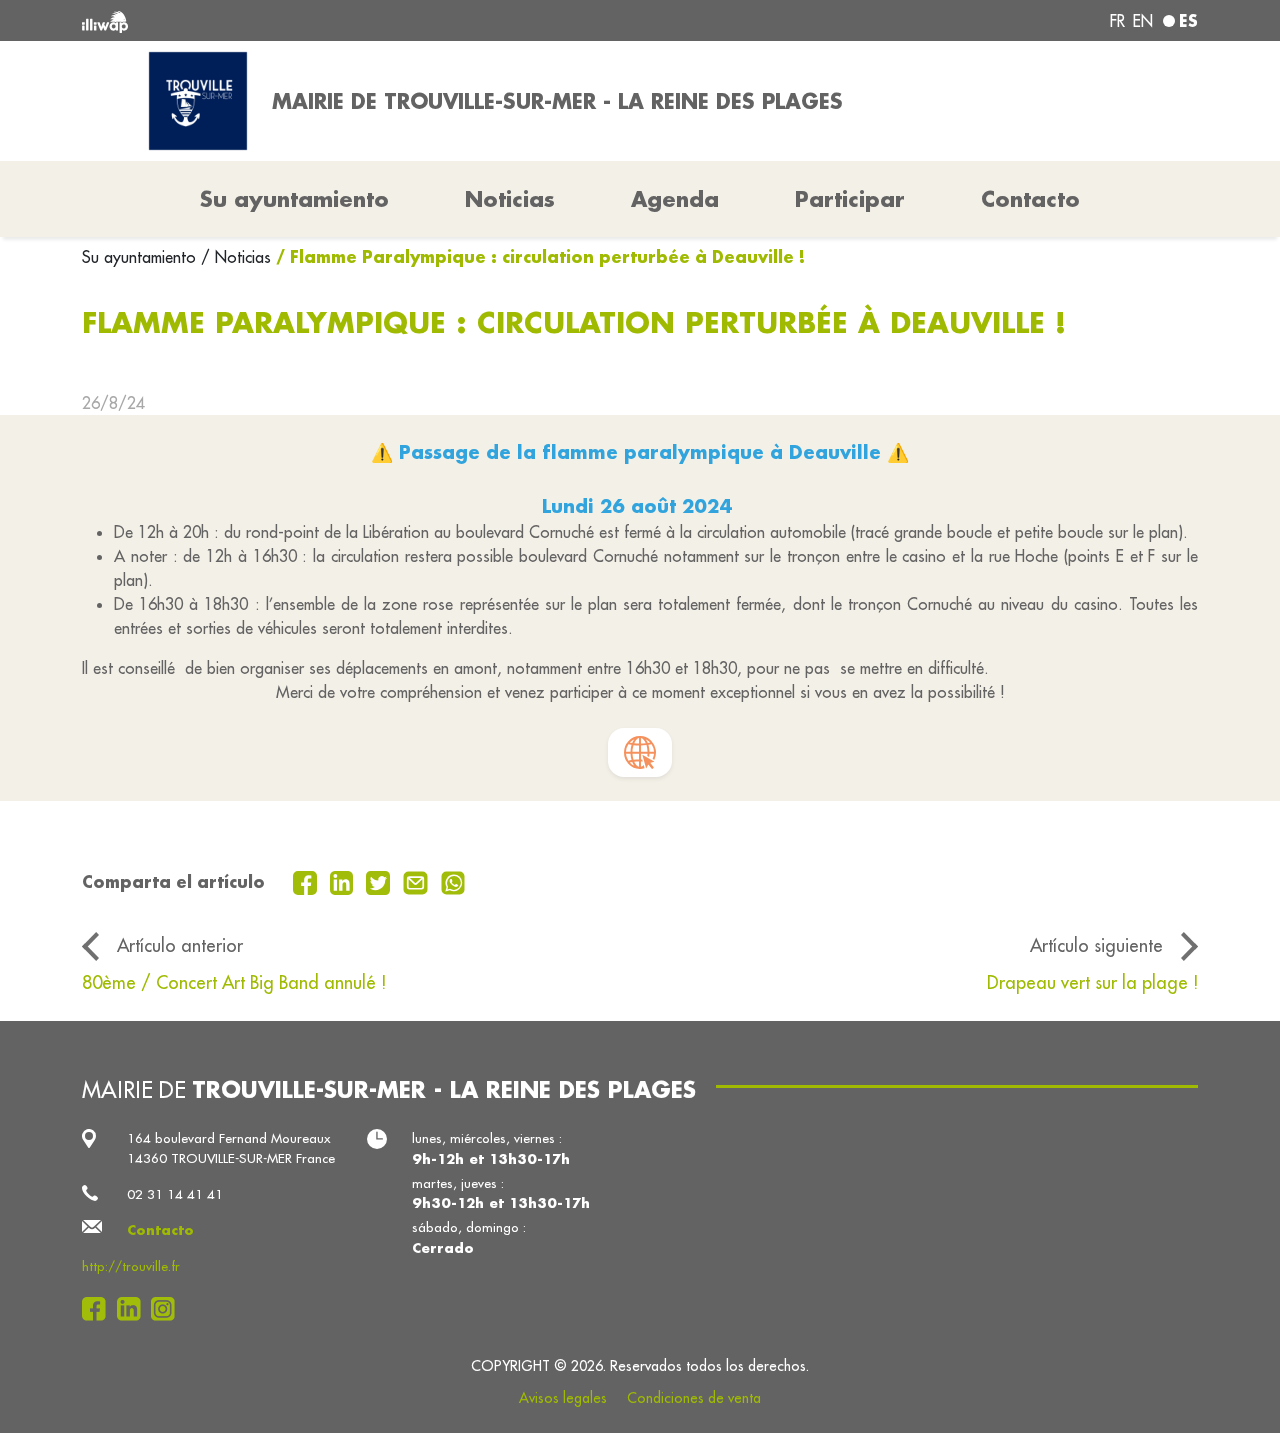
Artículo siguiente (1096, 945)
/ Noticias (236, 257)
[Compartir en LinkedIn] (344, 881)
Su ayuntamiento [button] (294, 199)
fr (1117, 21)
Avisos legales (563, 1398)
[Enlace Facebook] (99, 1309)
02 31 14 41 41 (175, 1194)
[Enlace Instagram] (168, 1309)
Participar (850, 199)
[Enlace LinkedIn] (134, 1309)
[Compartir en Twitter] (380, 881)
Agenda (675, 199)
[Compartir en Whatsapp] (453, 881)
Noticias (510, 199)
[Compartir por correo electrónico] (418, 881)
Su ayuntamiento (141, 257)
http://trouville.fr (131, 1266)
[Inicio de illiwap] (307, 20)
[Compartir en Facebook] (307, 881)
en (1143, 21)
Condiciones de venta (694, 1398)
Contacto (1030, 199)
